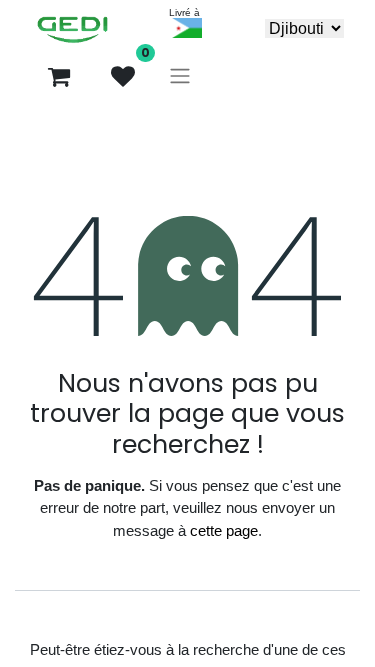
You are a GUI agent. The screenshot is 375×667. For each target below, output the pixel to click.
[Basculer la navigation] (180, 76)
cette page (224, 530)
